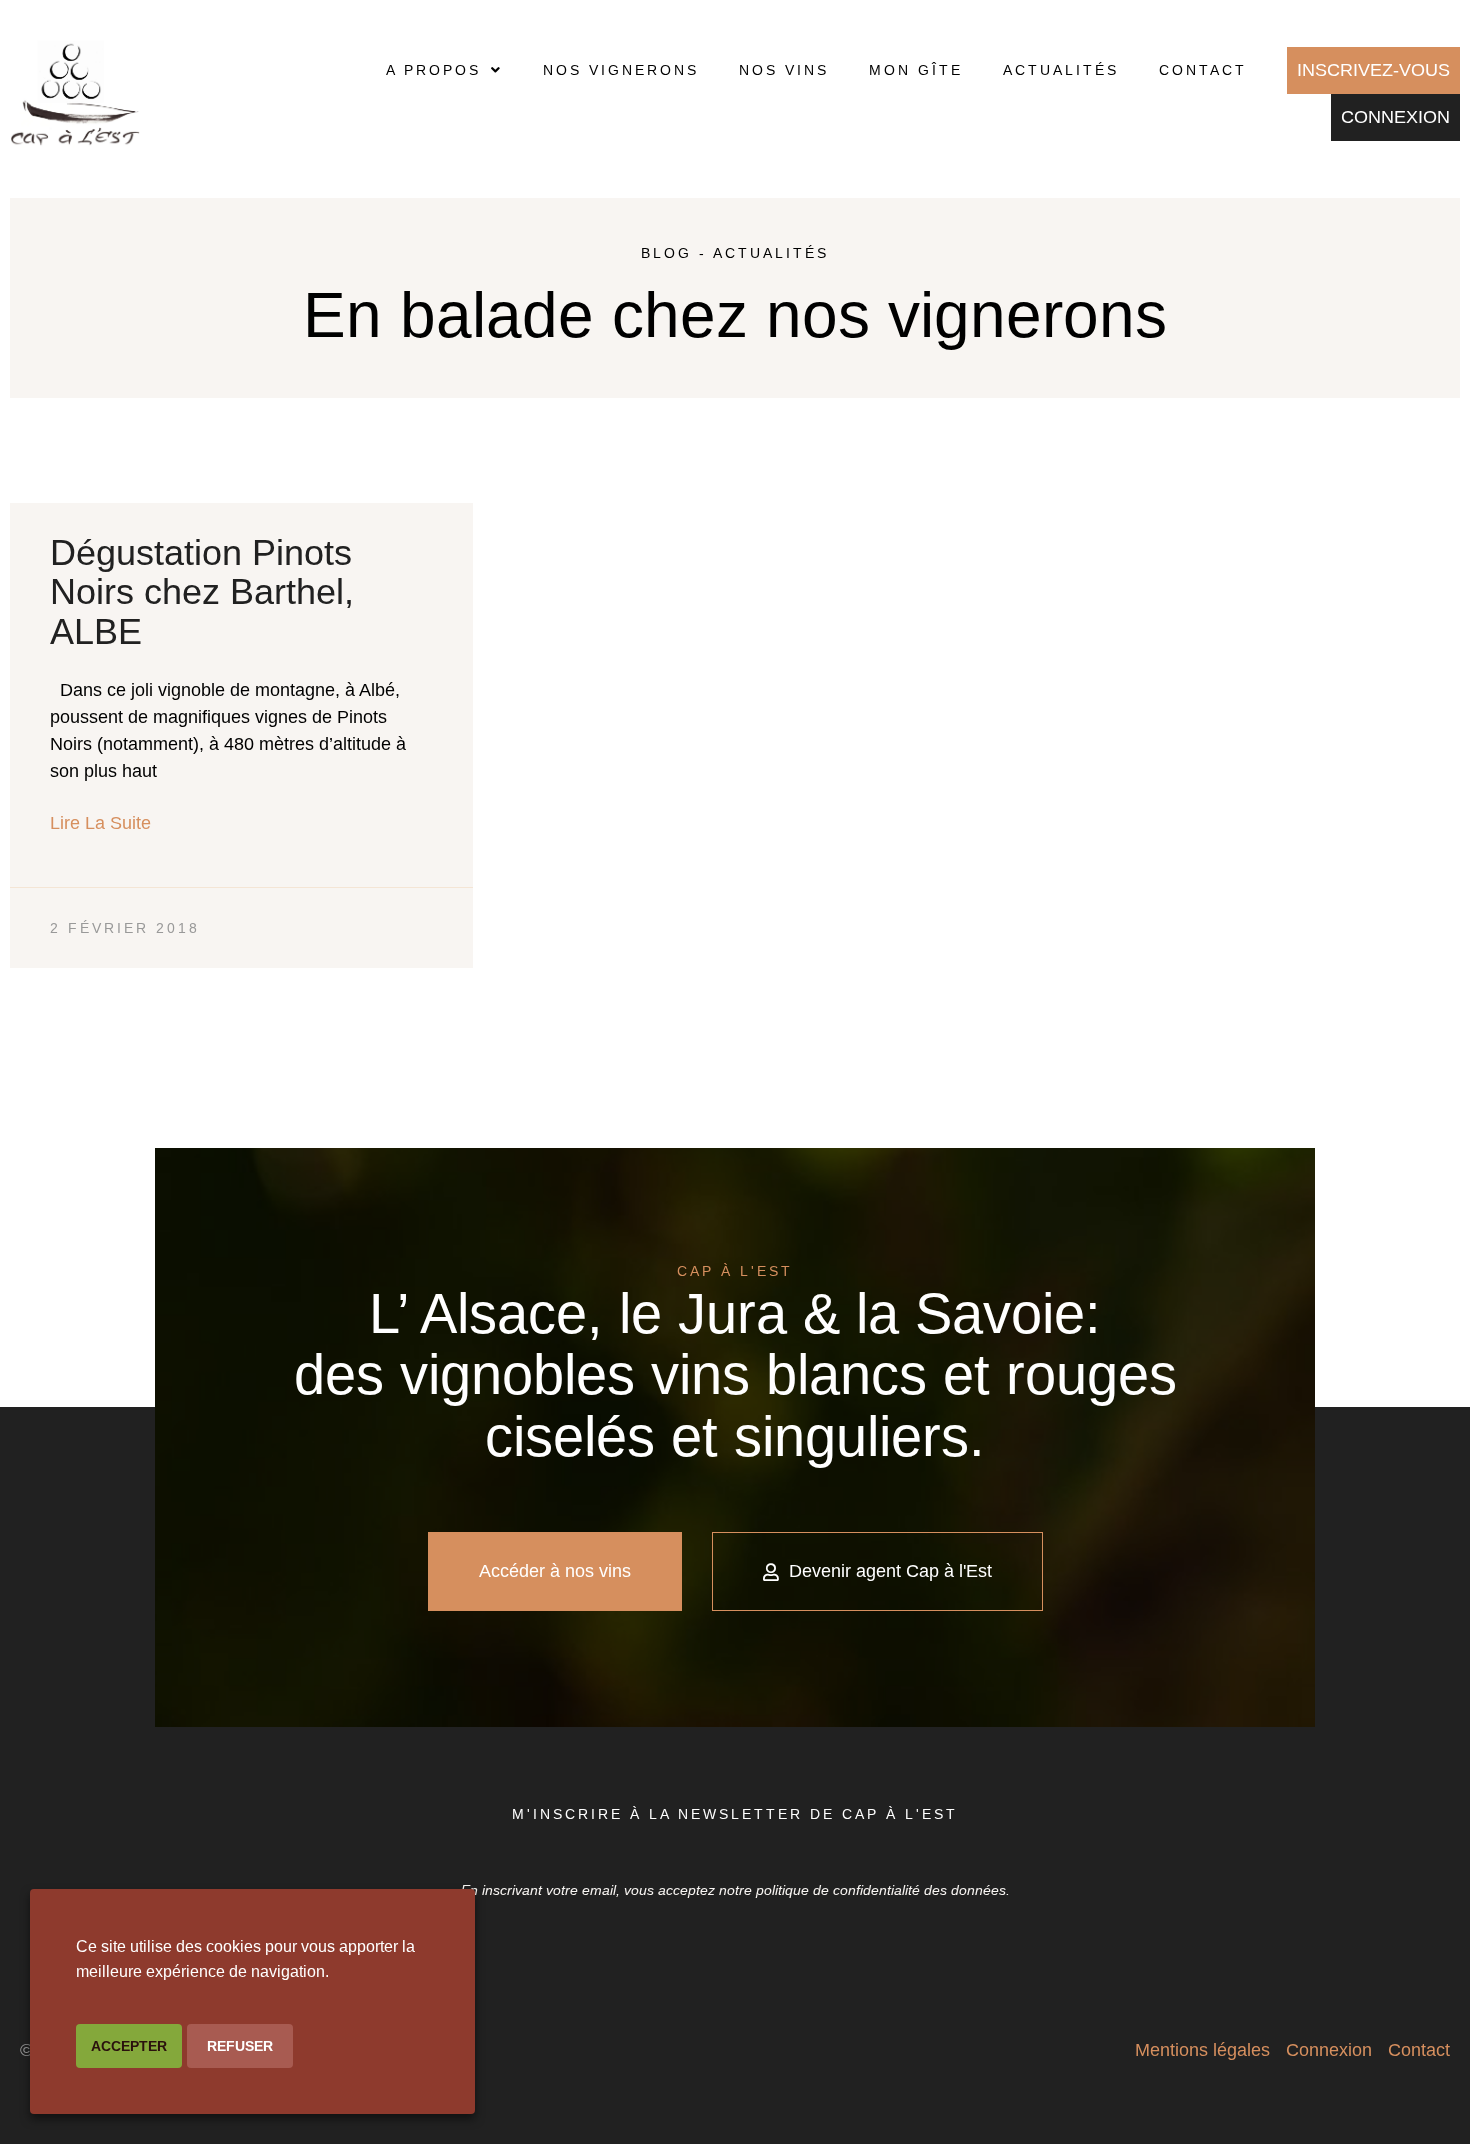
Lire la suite (100, 823)
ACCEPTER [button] (129, 2046)
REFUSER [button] (240, 2046)
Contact (1203, 70)
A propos (433, 70)
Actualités (1061, 70)
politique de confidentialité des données (881, 1890)
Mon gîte (916, 70)
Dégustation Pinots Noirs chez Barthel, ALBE (202, 592)
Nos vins (784, 70)
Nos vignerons (621, 70)
